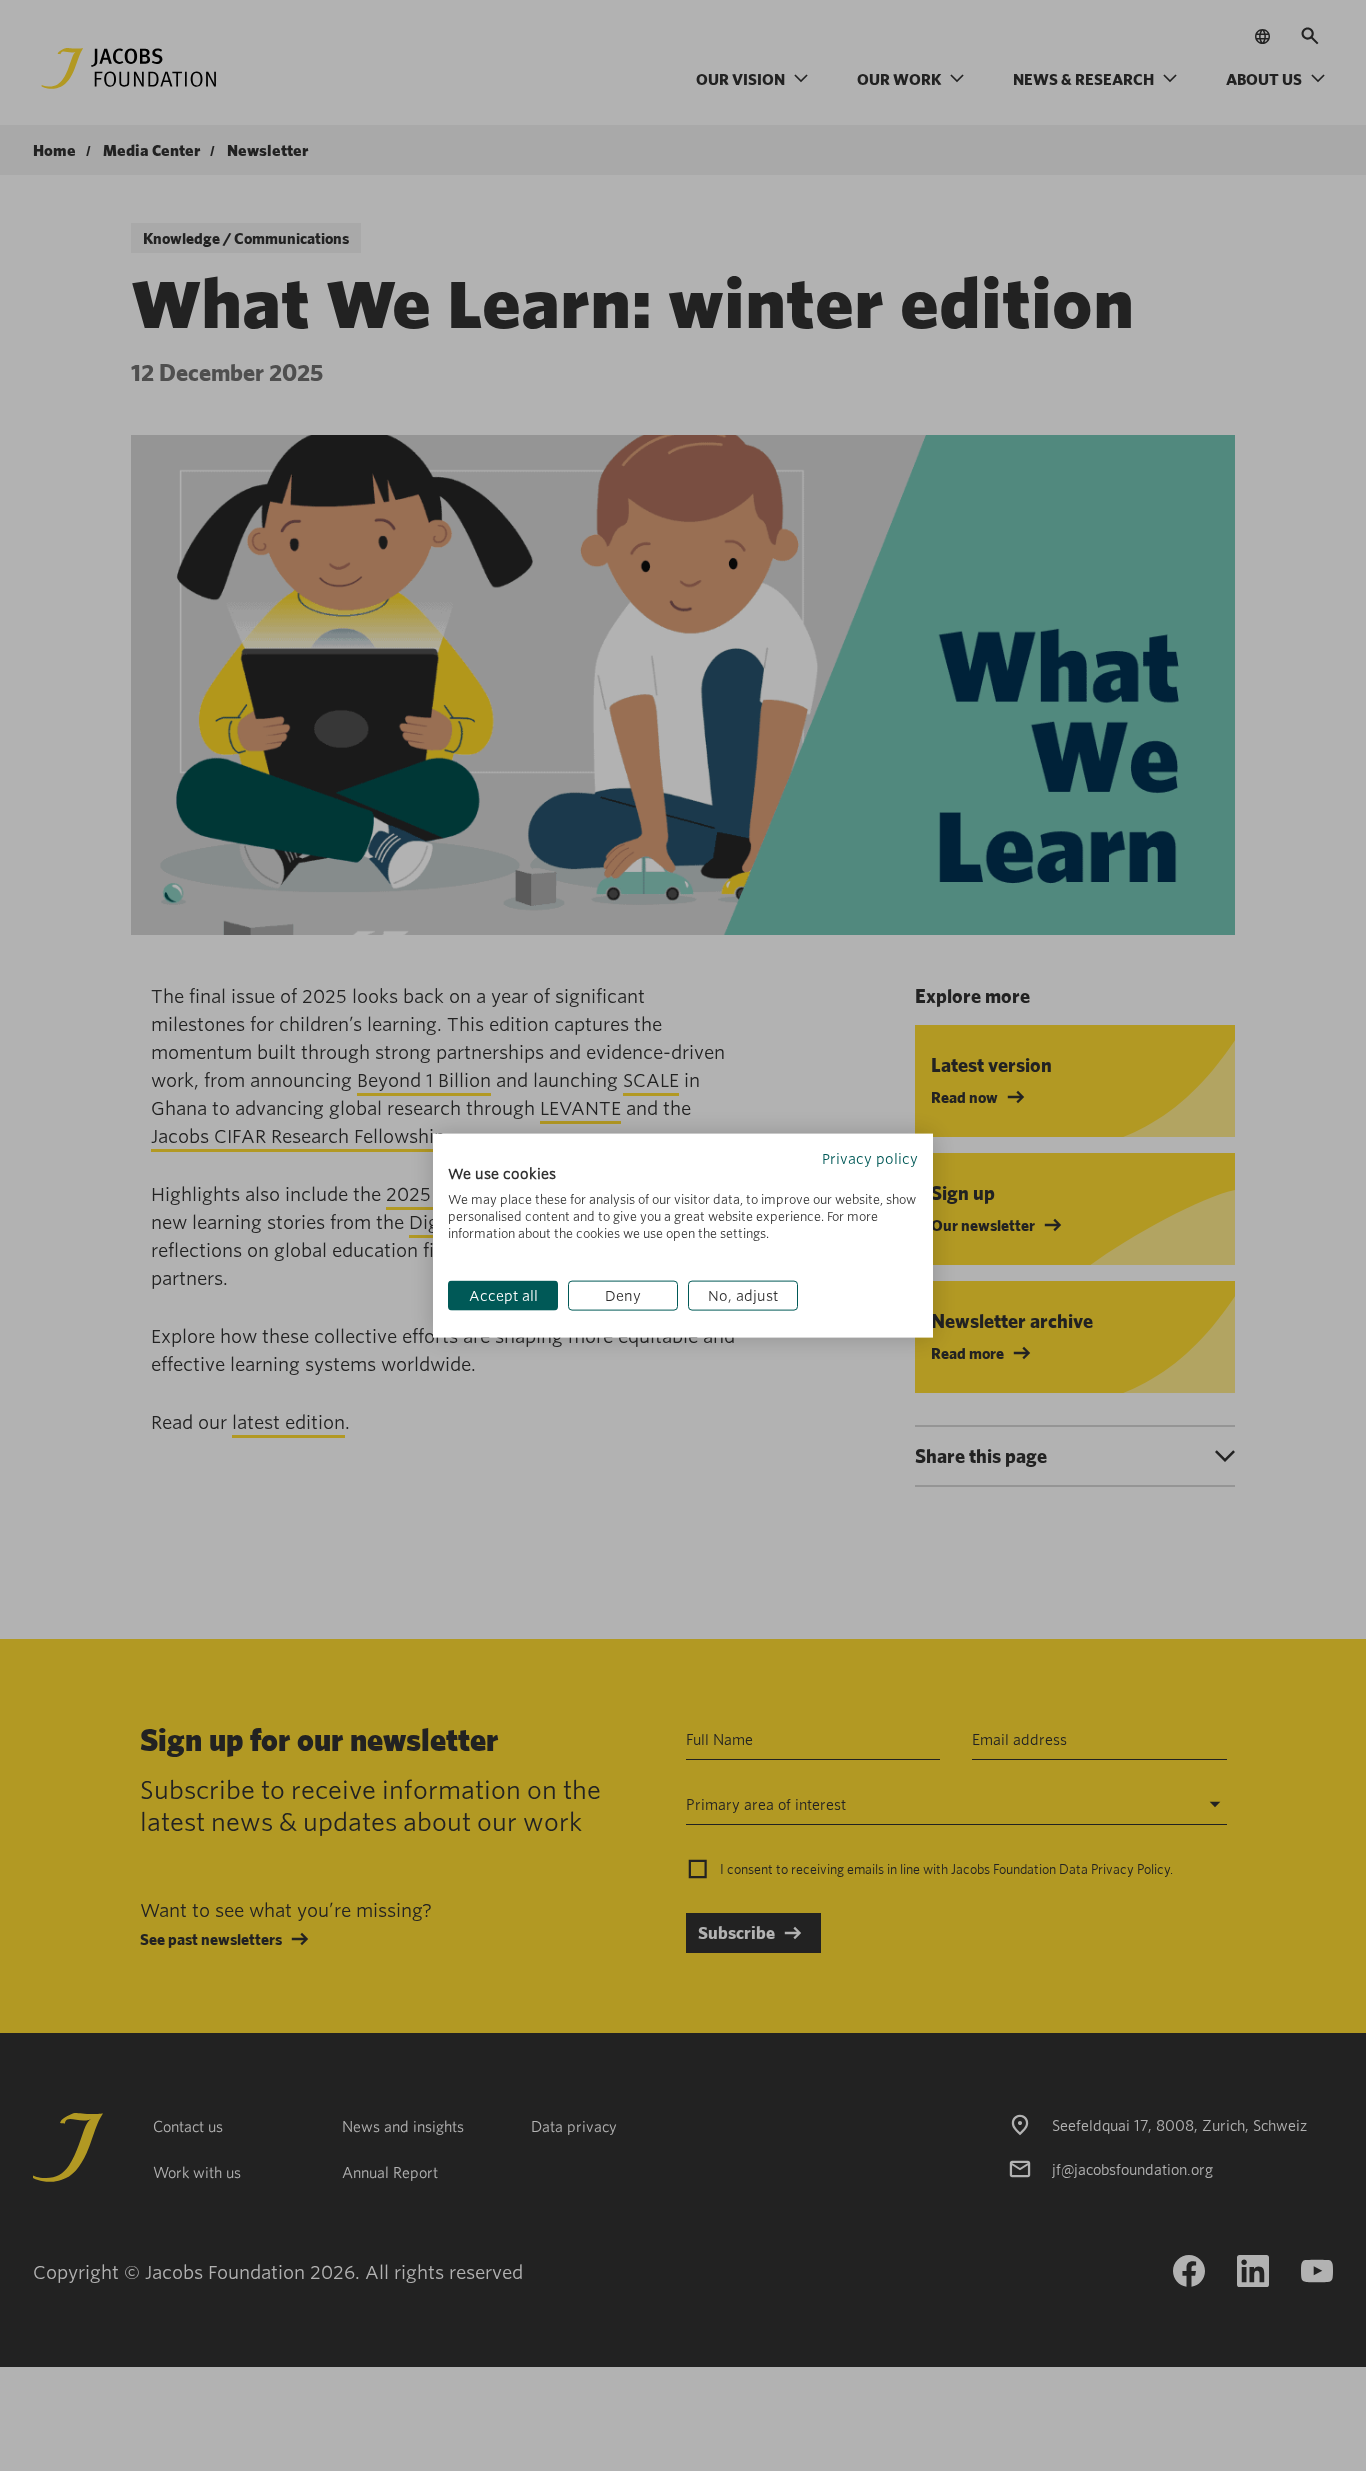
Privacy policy (870, 1158)
